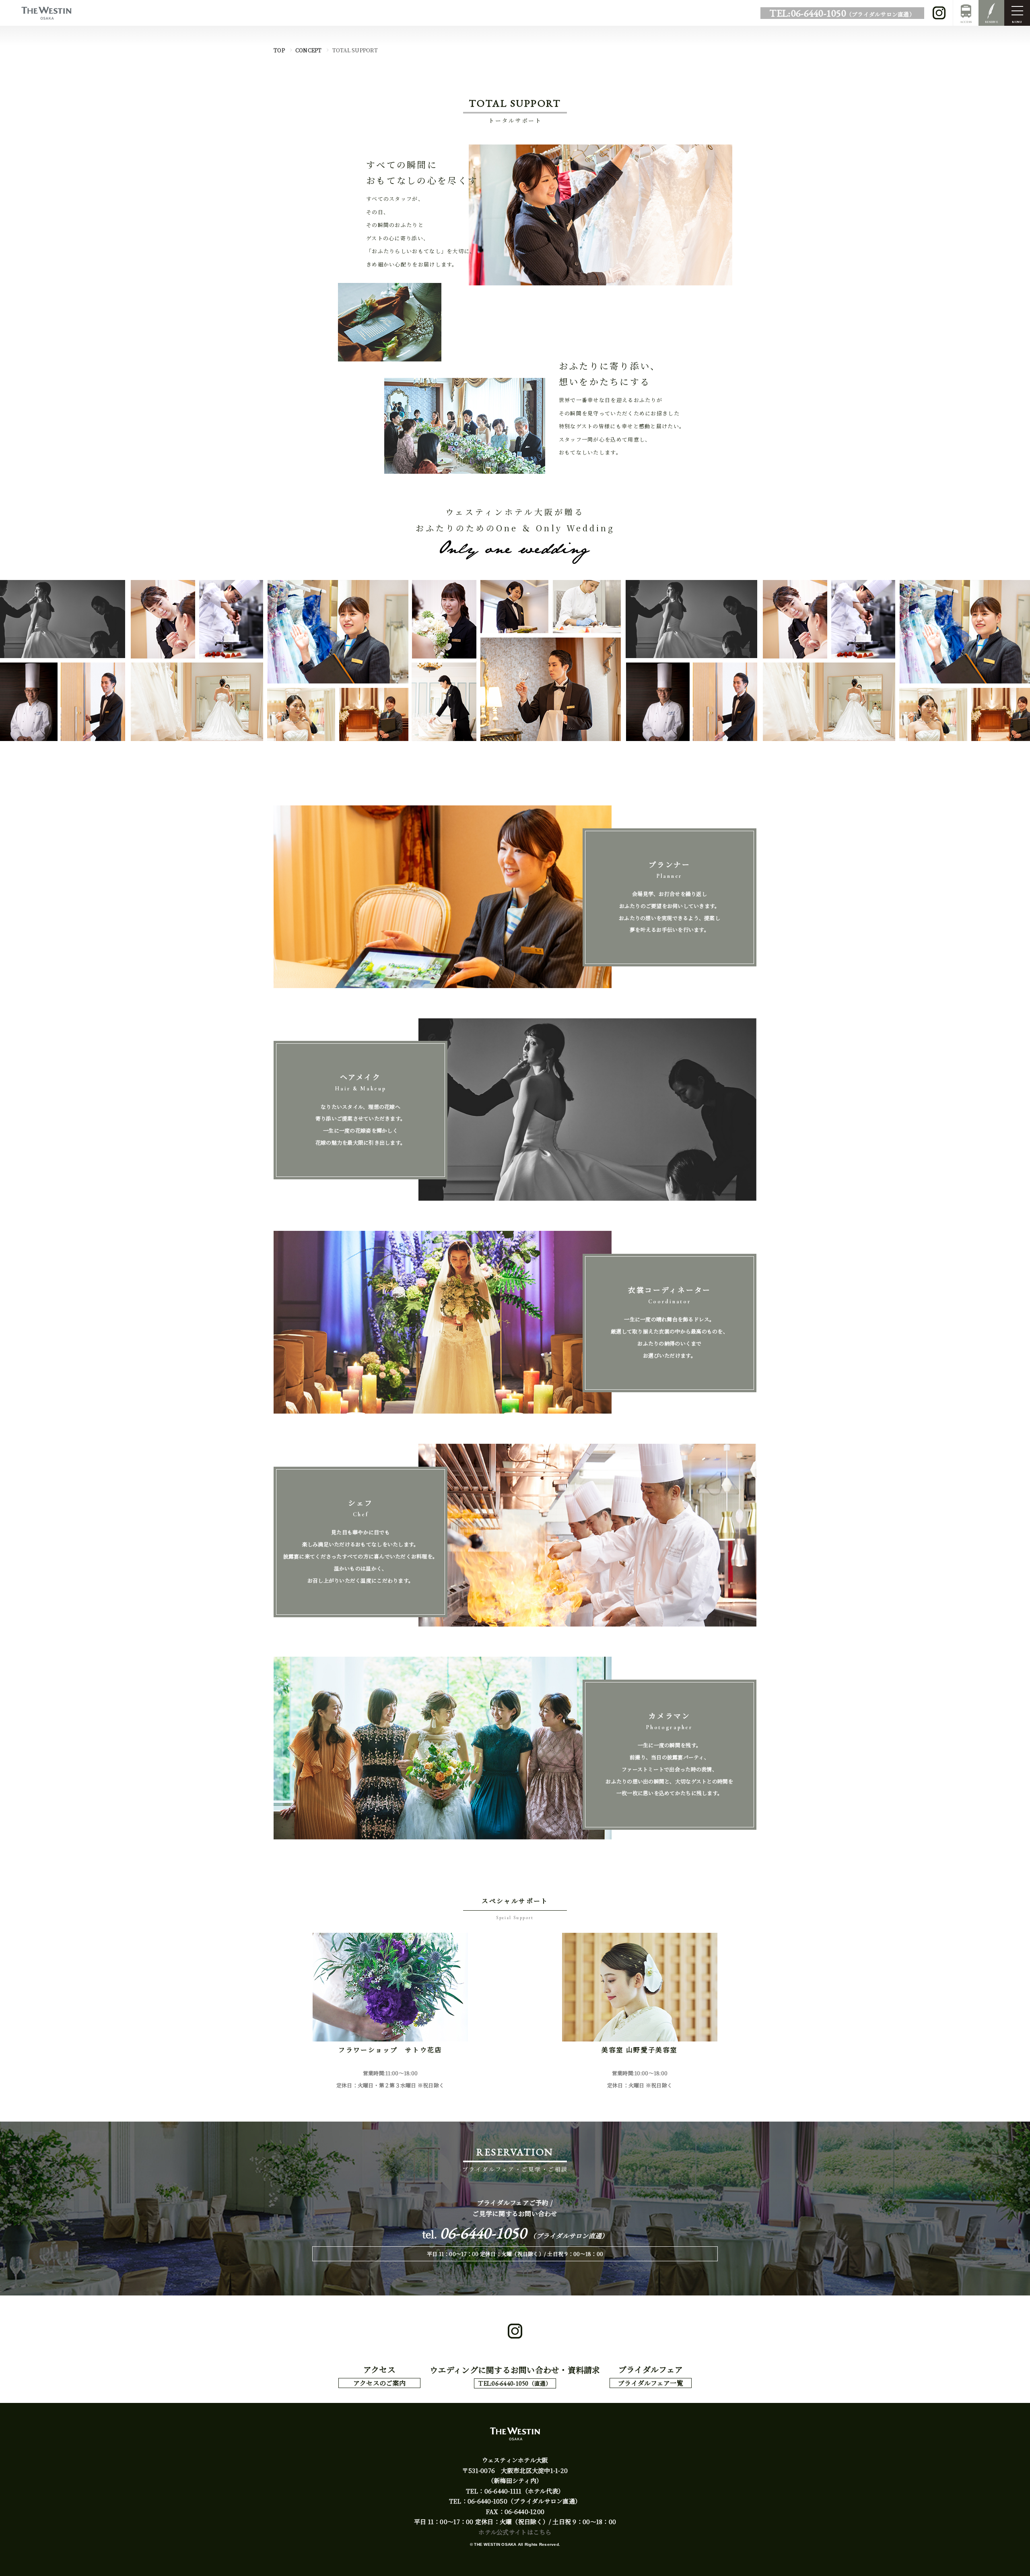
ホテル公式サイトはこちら (515, 2532)
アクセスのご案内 (379, 2383)
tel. (515, 2234)
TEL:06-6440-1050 (842, 13)
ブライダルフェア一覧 (651, 2383)
